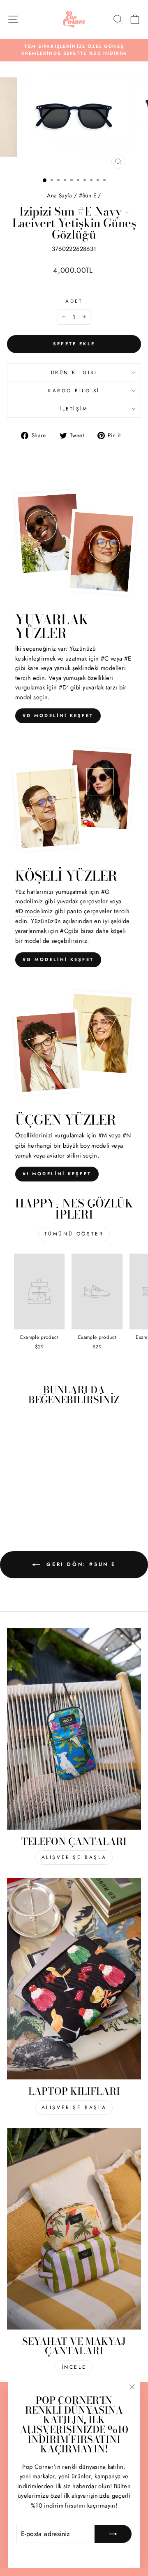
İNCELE (74, 2367)
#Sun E (88, 195)
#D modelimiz (34, 911)
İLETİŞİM (74, 409)
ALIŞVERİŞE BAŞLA (74, 1857)
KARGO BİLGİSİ (74, 390)
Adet (74, 301)
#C (64, 931)
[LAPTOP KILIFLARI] (74, 1979)
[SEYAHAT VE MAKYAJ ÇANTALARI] (74, 2229)
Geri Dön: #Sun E (80, 1564)
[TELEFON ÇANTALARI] (74, 1729)
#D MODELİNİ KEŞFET (58, 715)
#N (127, 1135)
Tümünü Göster (74, 1234)
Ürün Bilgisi (74, 372)
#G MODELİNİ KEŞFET (58, 959)
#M (103, 1135)
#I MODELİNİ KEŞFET (57, 1174)
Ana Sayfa (60, 195)
